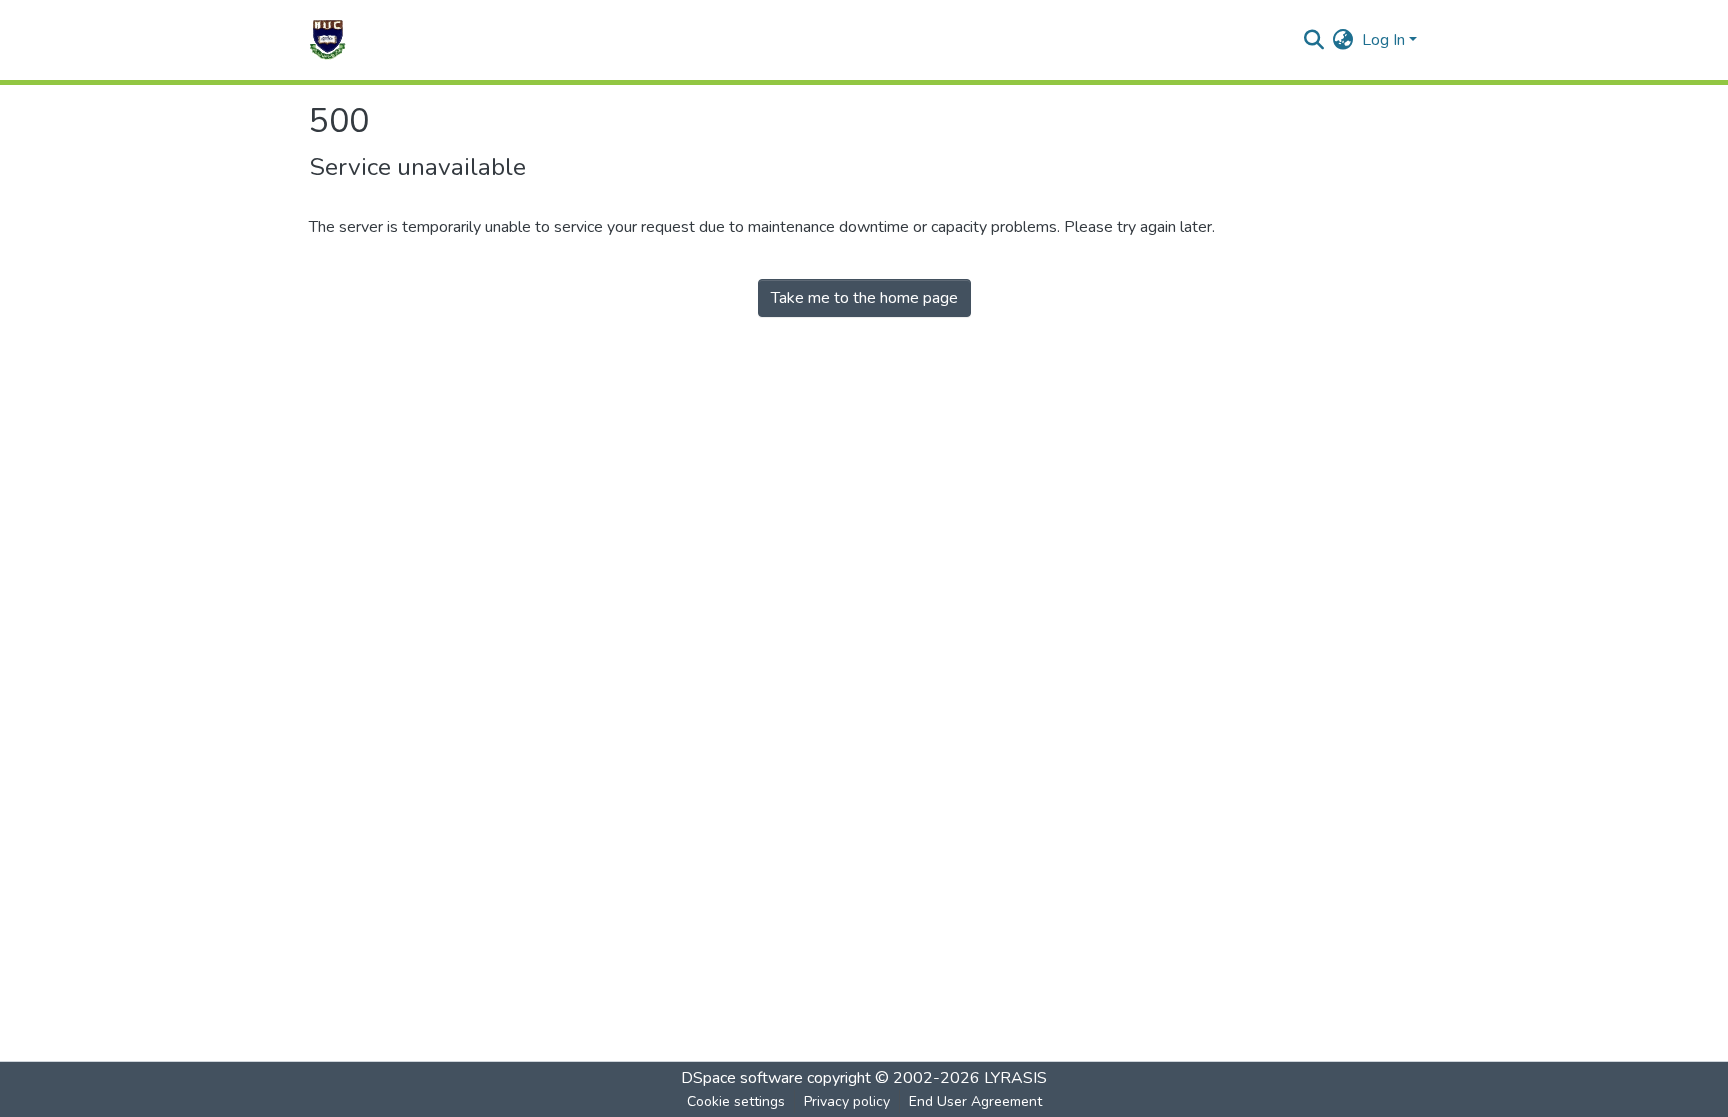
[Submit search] (1314, 40)
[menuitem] (1343, 40)
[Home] (327, 40)
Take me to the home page (864, 298)
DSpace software (742, 1078)
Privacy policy (847, 1101)
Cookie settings (736, 1101)
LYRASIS (1015, 1078)
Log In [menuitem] (1383, 40)
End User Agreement (975, 1101)
